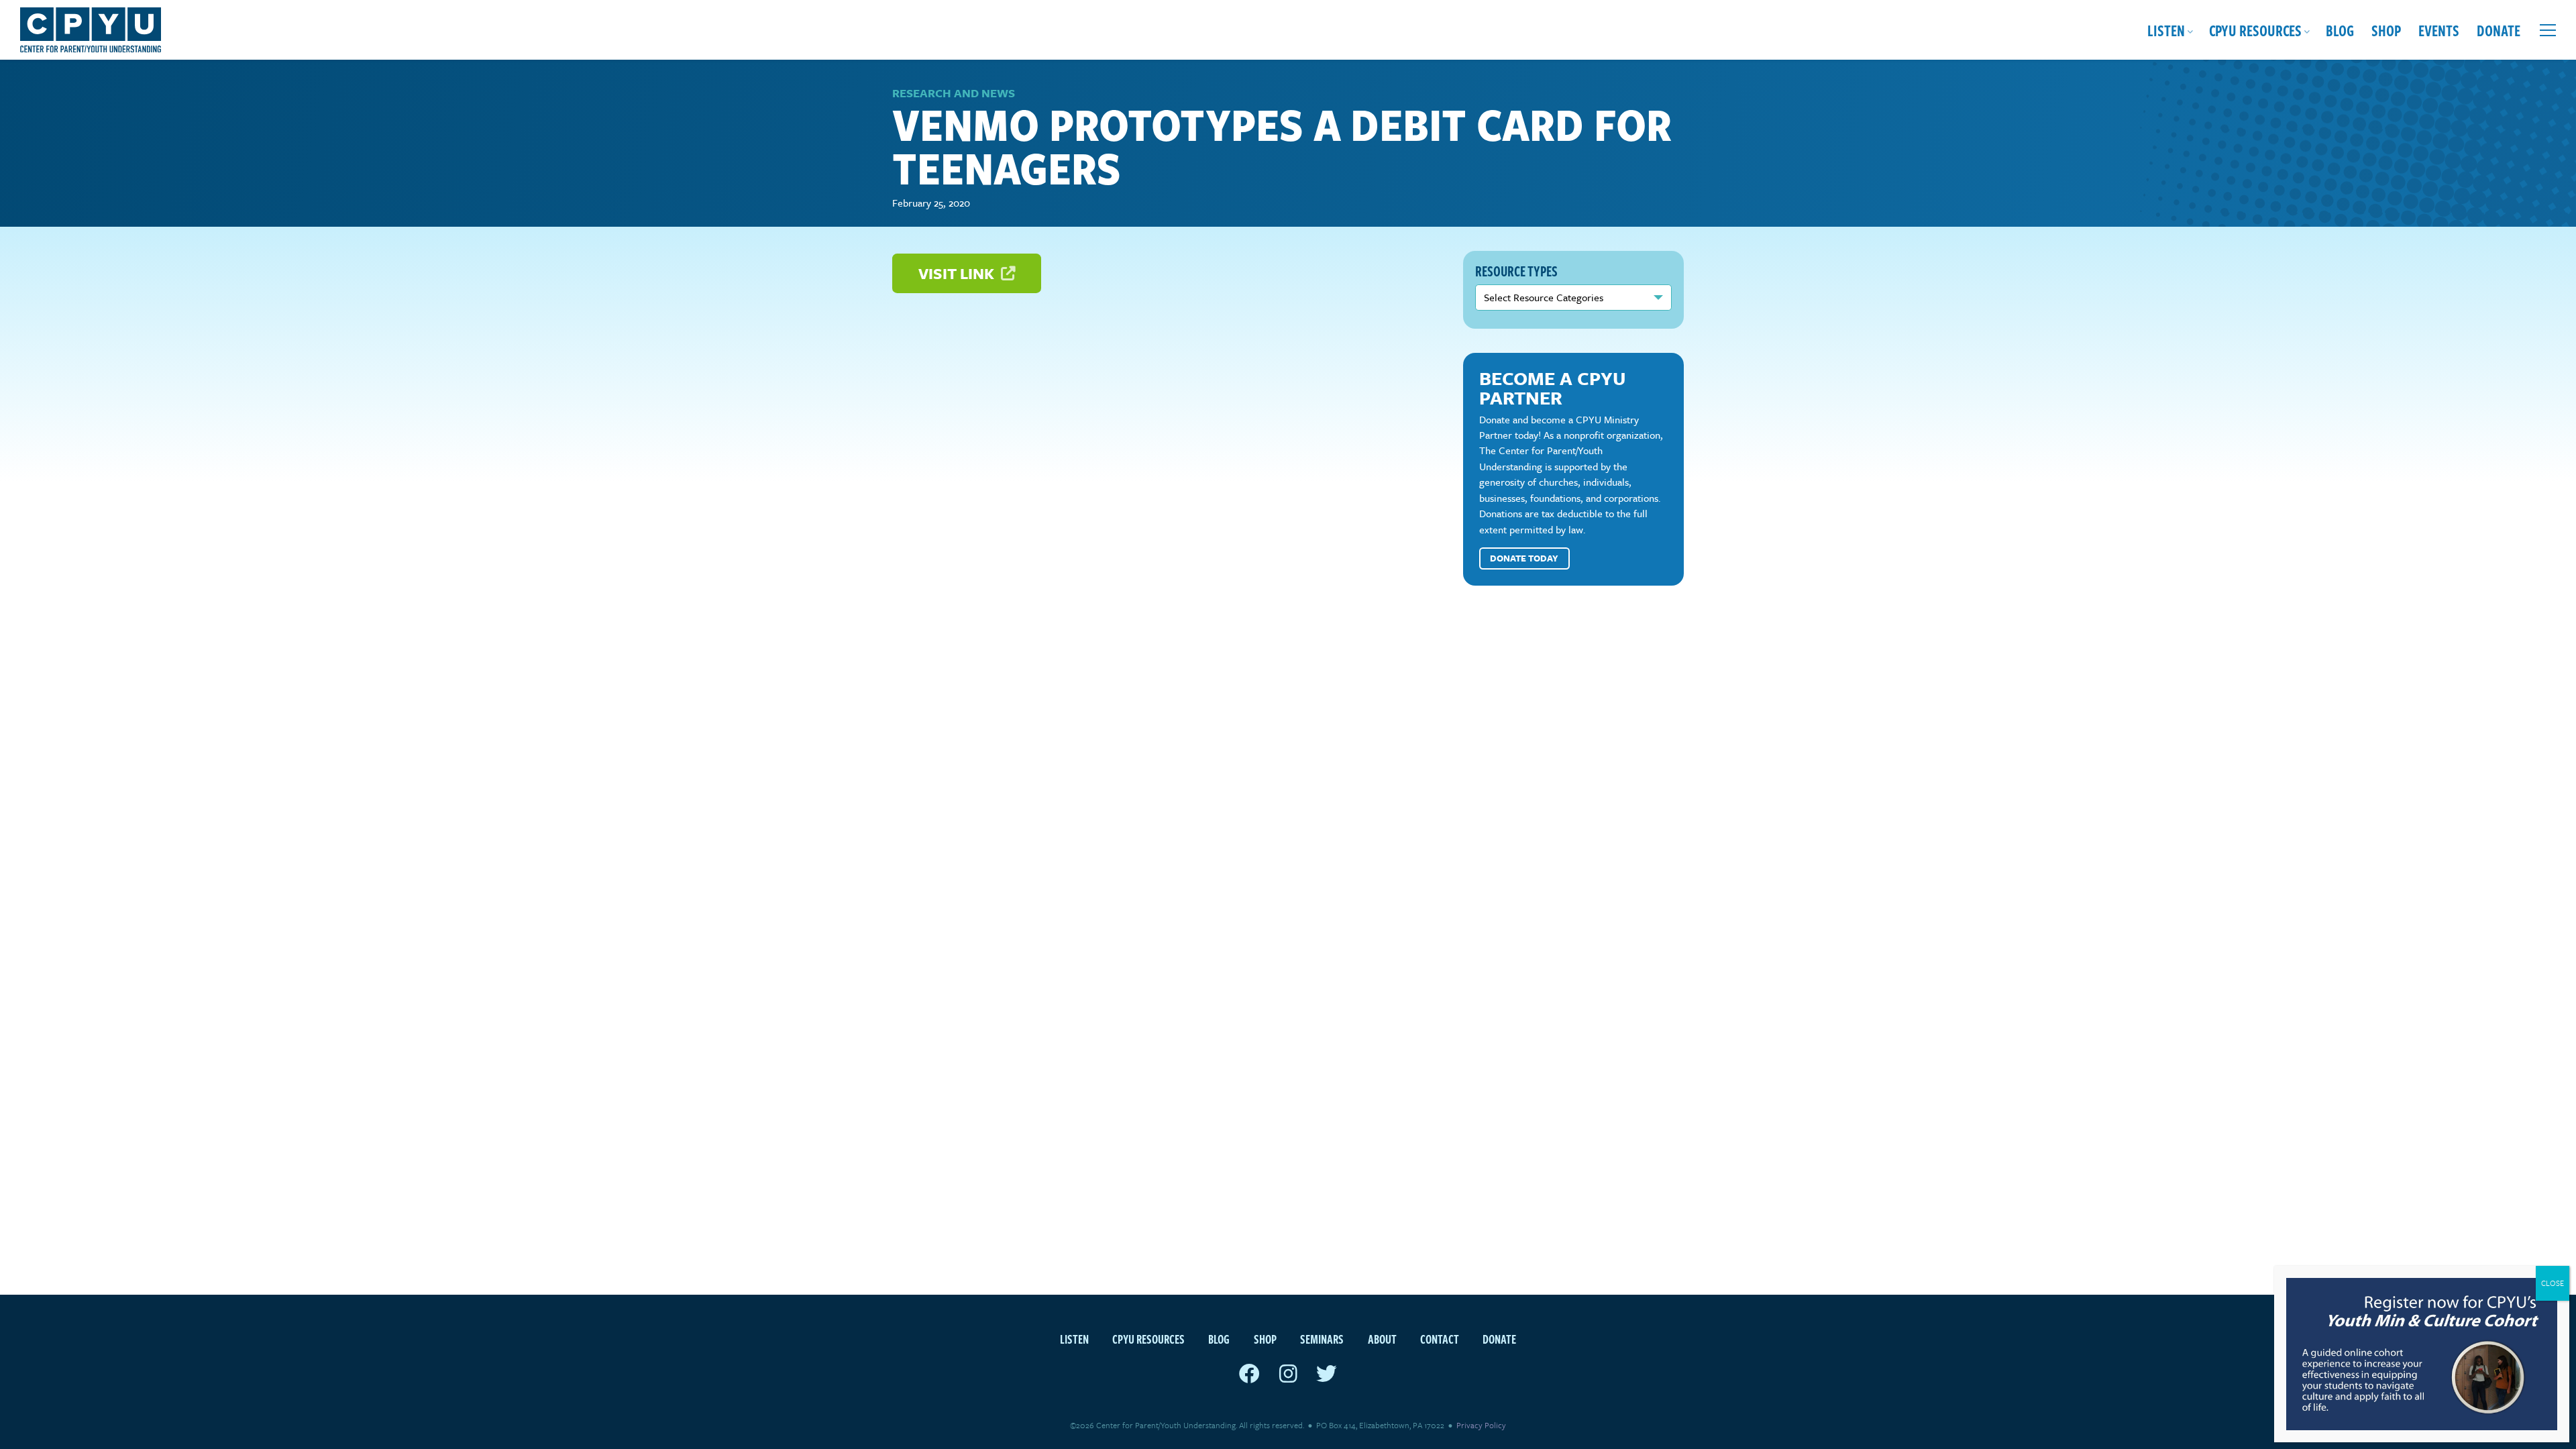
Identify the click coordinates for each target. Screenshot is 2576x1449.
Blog (2340, 30)
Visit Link (958, 273)
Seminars (1322, 1339)
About (1382, 1339)
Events (2439, 30)
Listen (2166, 30)
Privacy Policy (1481, 1425)
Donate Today (1524, 558)
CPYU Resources (2255, 30)
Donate (2499, 30)
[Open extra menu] (2548, 30)
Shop (2386, 30)
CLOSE (2553, 1283)
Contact (1440, 1339)
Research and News (954, 93)
